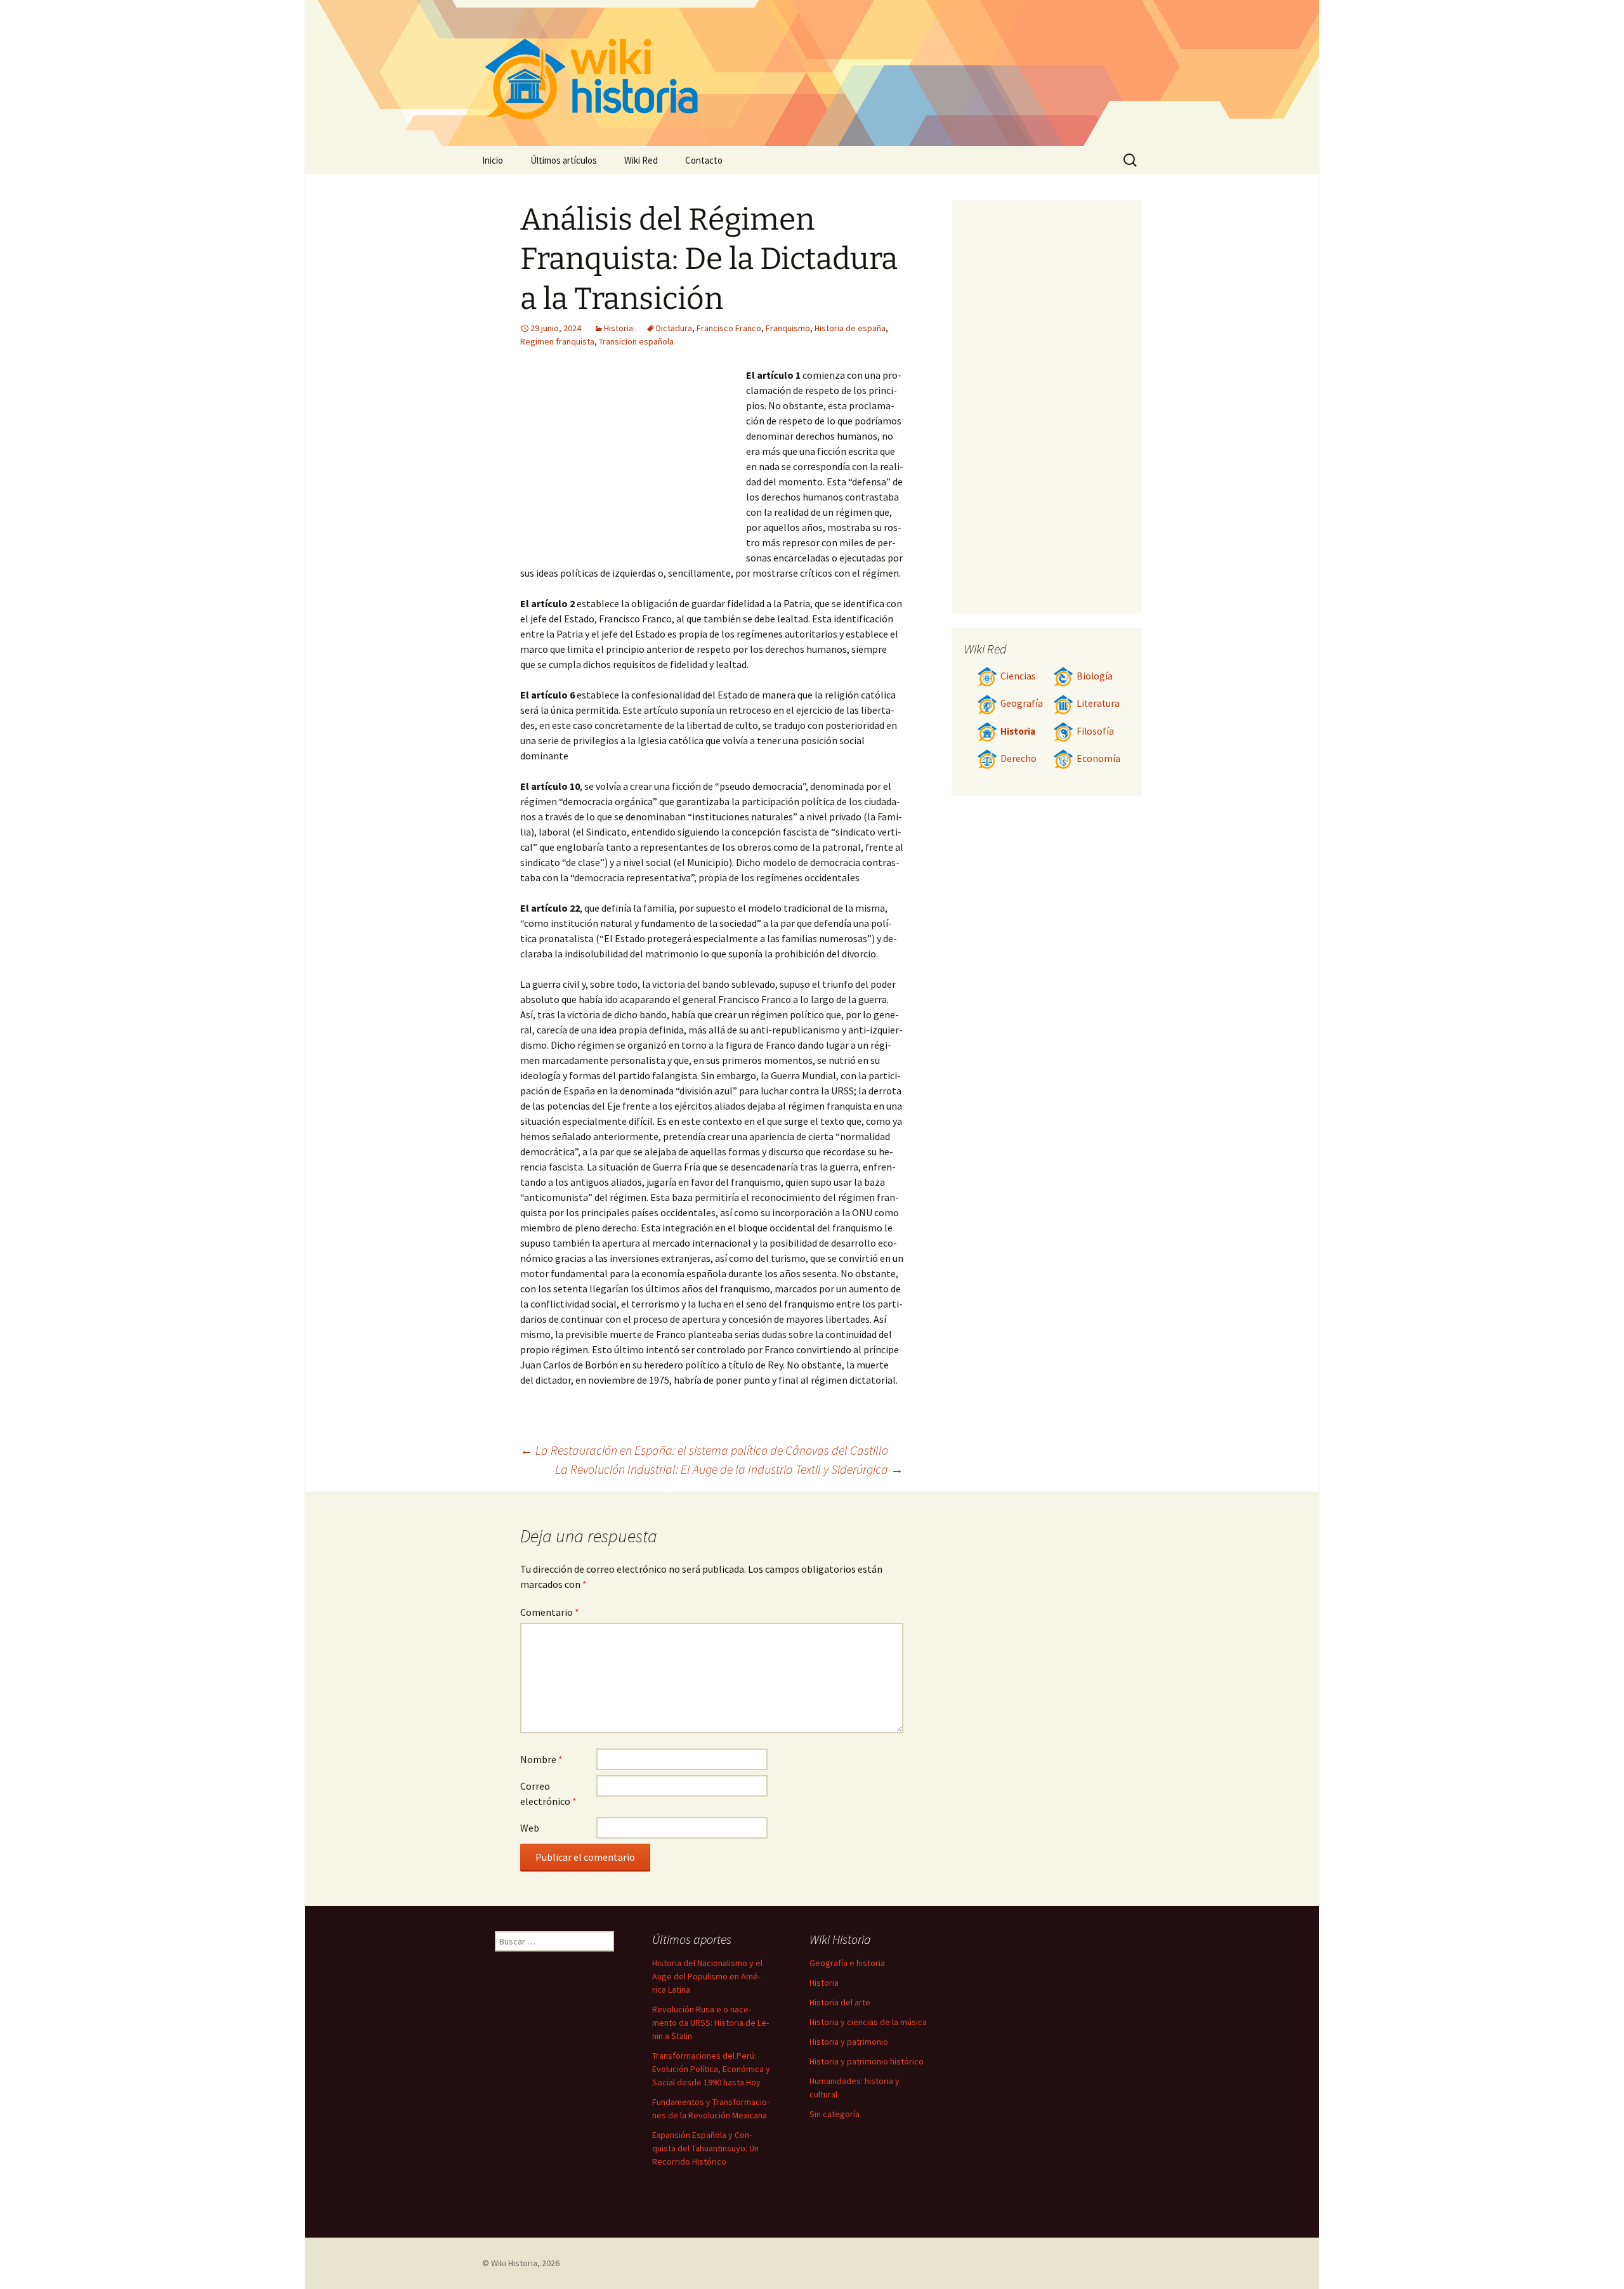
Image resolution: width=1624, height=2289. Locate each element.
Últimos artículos (564, 160)
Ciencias (1018, 676)
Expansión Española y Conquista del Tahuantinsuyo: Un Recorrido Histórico (705, 2148)
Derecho (1018, 758)
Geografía (1022, 703)
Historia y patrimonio (849, 2042)
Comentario (550, 1612)
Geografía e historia (847, 1963)
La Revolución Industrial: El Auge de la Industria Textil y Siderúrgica (729, 1469)
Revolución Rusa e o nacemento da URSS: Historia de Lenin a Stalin (710, 2023)
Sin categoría (835, 2114)
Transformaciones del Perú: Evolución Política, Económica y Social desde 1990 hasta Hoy (711, 2069)
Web (530, 1828)
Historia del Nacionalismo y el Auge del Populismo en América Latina (707, 1976)
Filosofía (1095, 731)
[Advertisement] (633, 462)
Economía (1098, 758)
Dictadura (674, 328)
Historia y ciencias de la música (868, 2022)
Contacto (704, 160)
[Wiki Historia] (812, 73)
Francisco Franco (729, 328)
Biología (1095, 676)
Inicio (493, 160)
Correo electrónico (548, 1794)
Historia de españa (850, 328)
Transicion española (636, 341)
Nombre (541, 1759)
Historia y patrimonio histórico (867, 2061)
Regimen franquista (557, 341)
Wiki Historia (514, 2263)
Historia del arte (840, 2002)
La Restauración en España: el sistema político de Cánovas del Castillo (704, 1450)
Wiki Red (641, 160)
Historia (619, 328)
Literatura (1098, 703)
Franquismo (788, 328)
